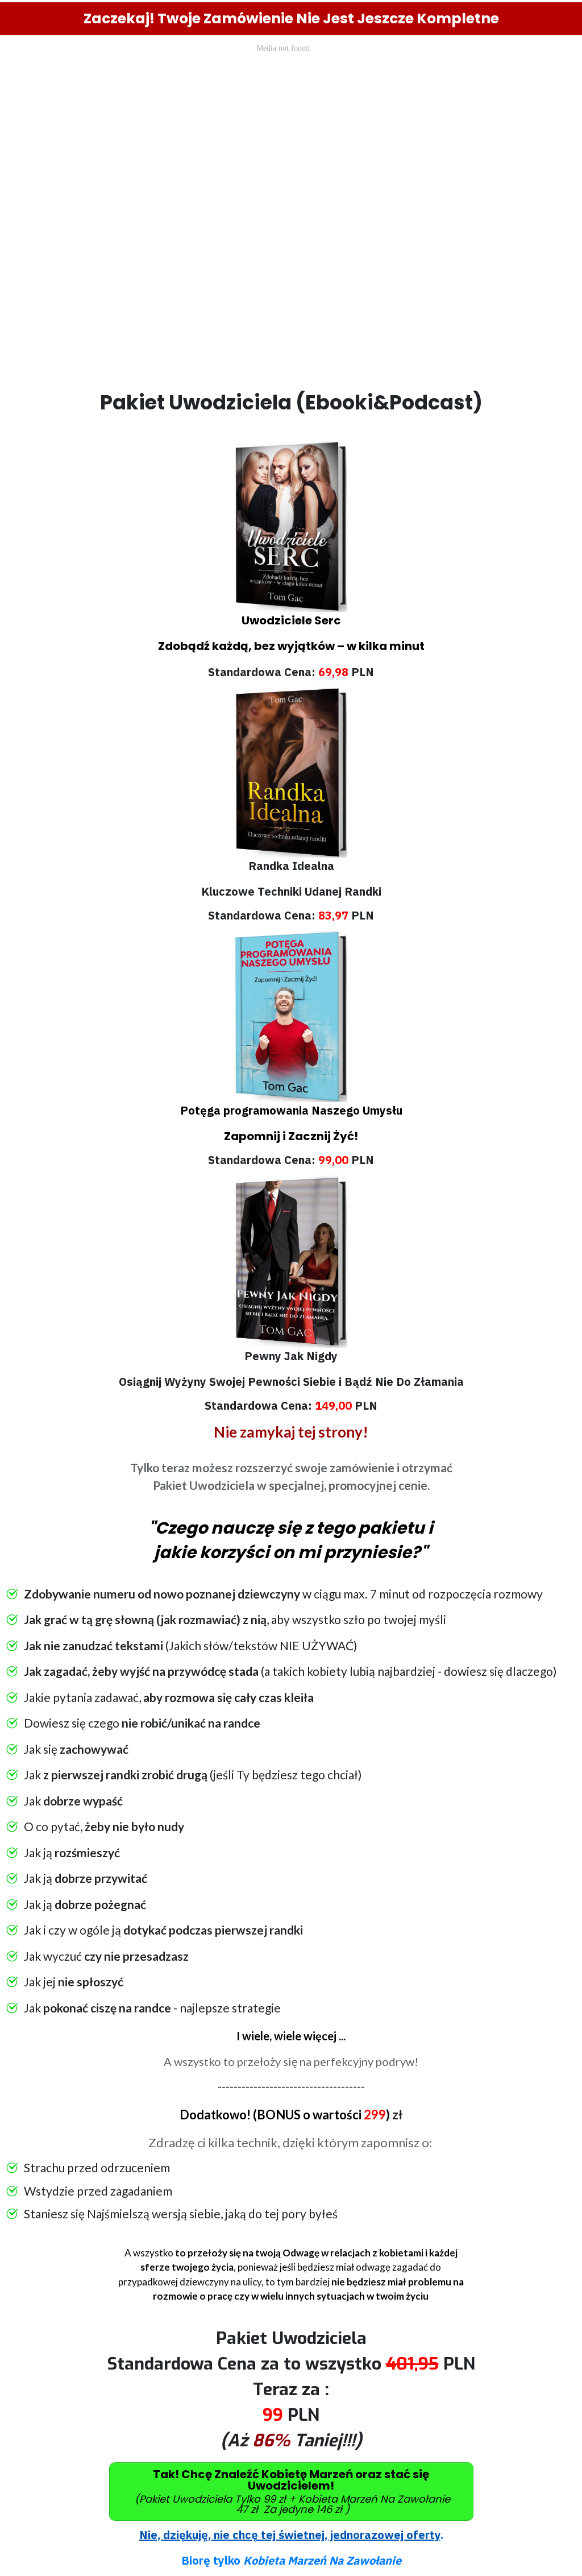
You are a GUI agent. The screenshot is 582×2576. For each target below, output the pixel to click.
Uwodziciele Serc (291, 620)
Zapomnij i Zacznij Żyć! (291, 1136)
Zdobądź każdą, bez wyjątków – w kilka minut (291, 646)
